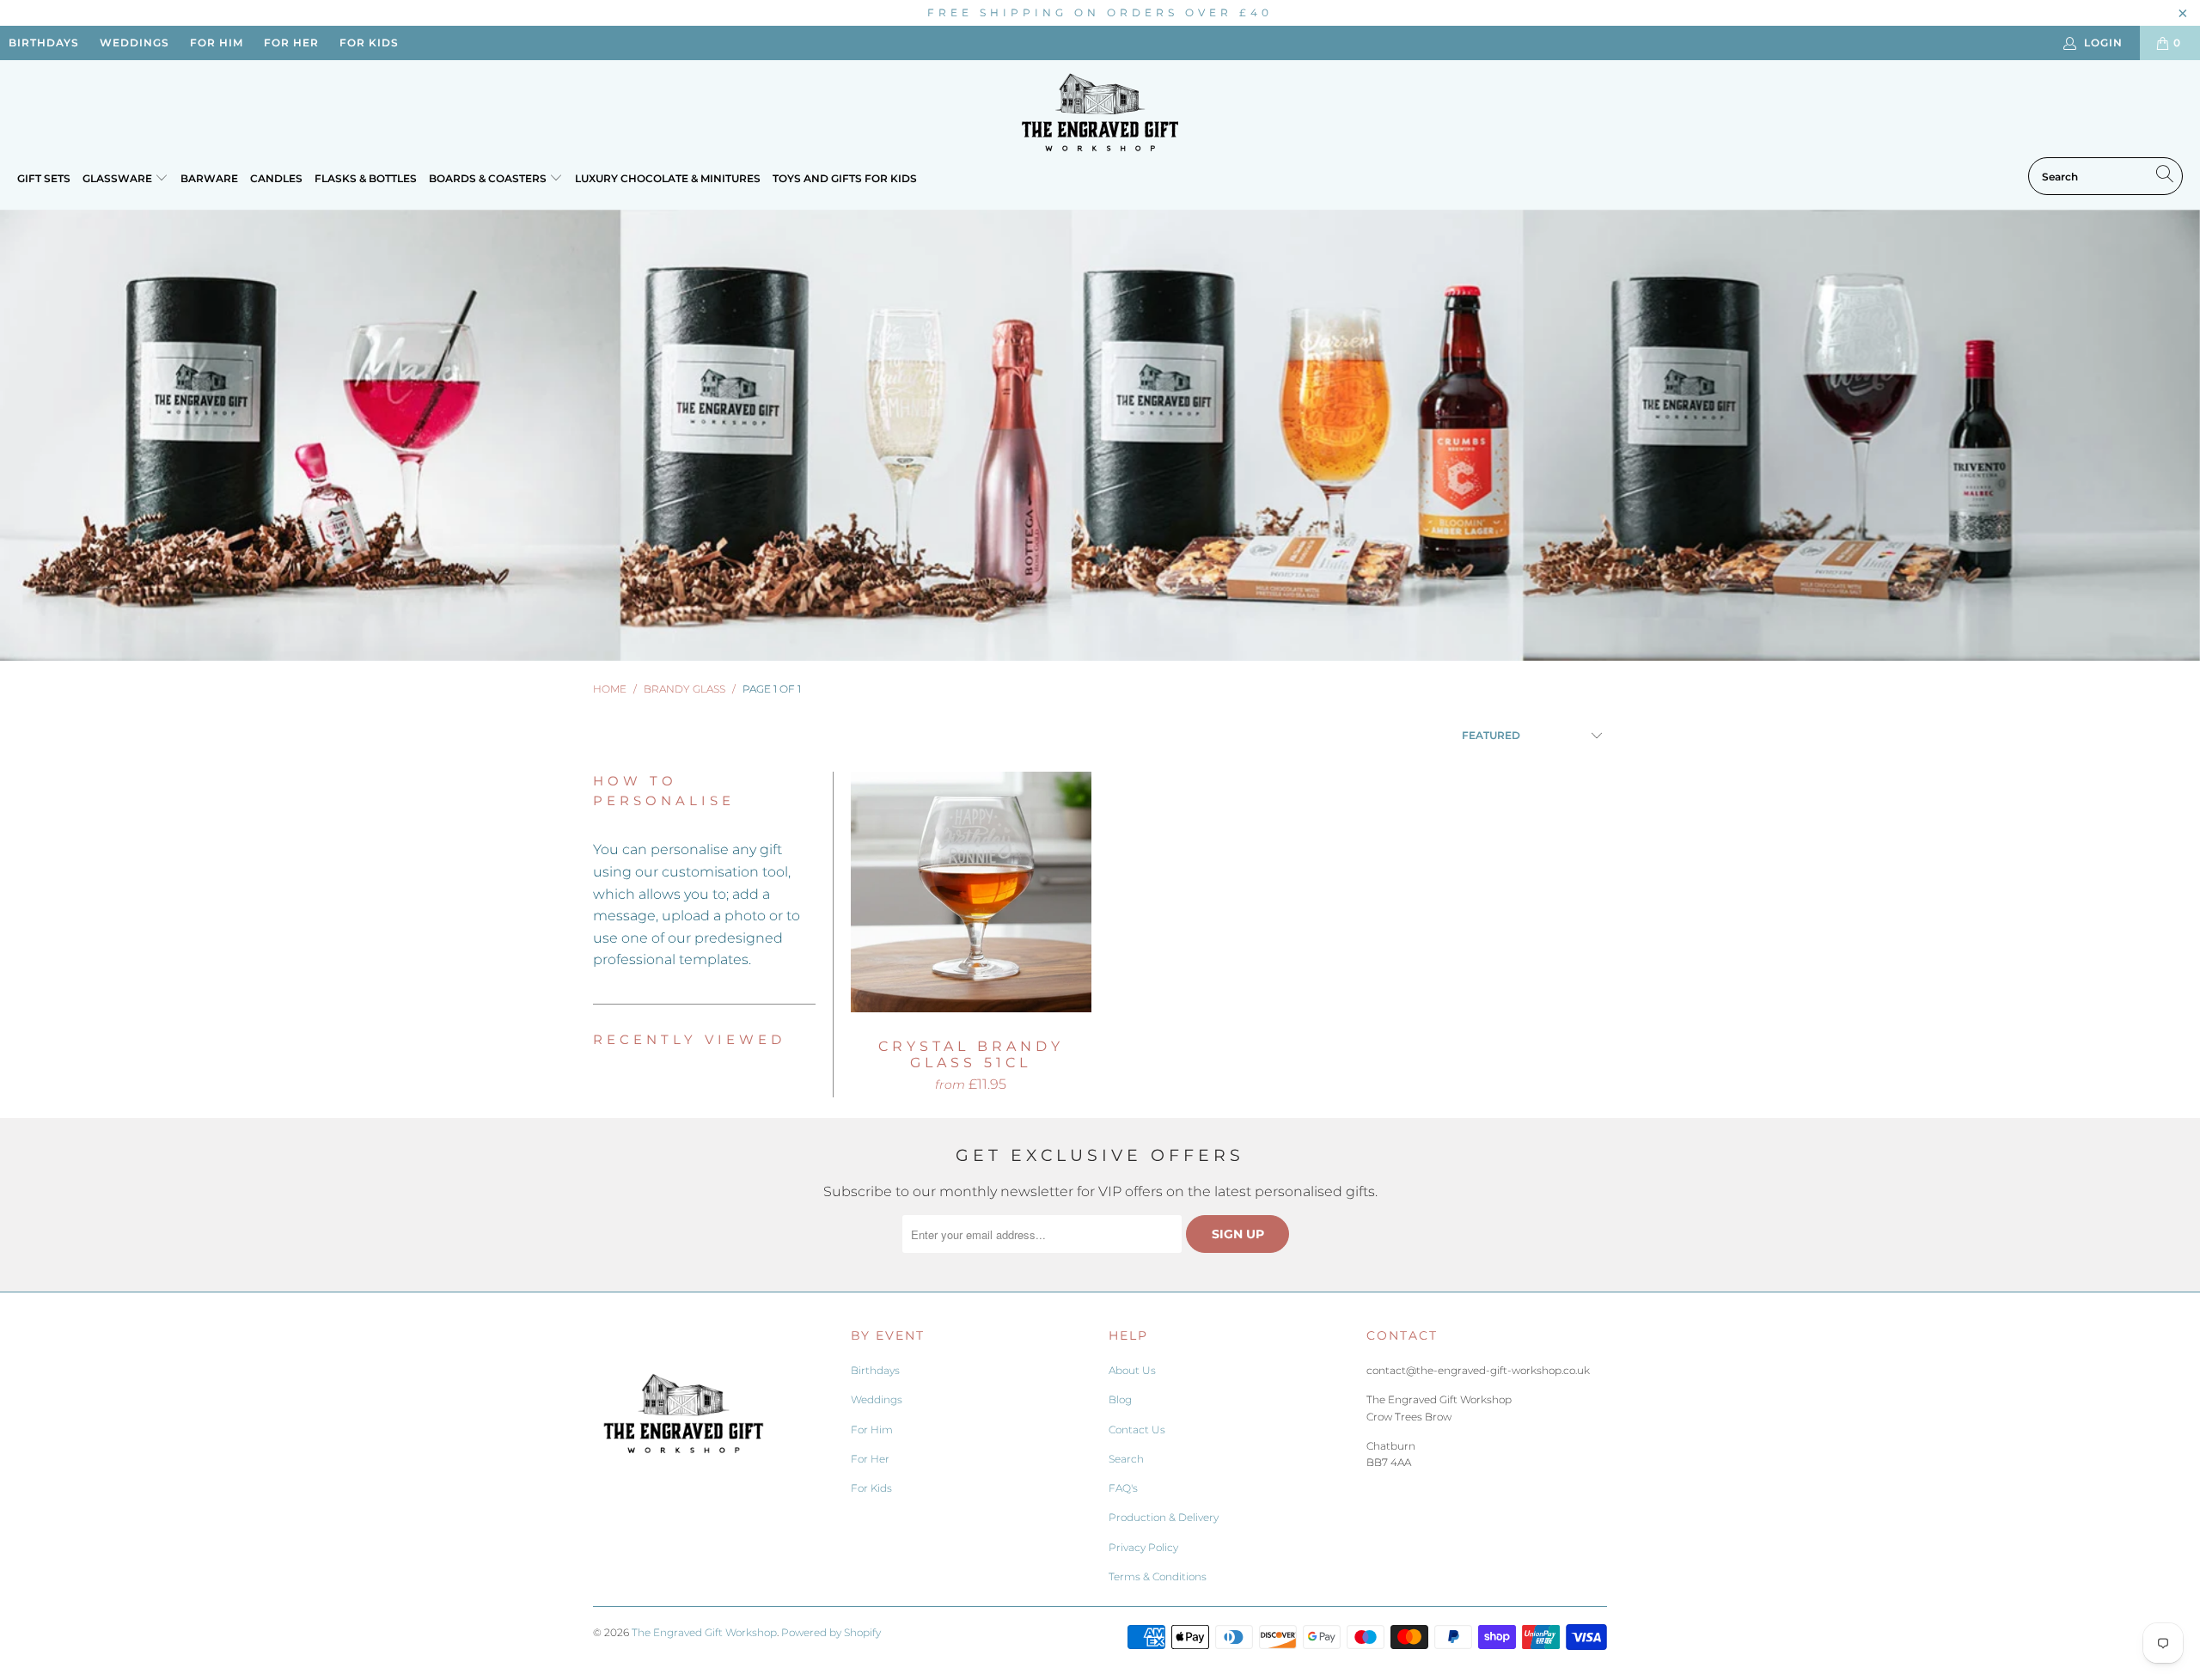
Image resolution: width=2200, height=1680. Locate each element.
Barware (209, 178)
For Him (872, 1430)
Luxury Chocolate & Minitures (668, 178)
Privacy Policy (1143, 1547)
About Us (1132, 1370)
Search (1126, 1459)
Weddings (877, 1399)
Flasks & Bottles (366, 178)
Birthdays (875, 1370)
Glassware (119, 178)
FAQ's (1123, 1488)
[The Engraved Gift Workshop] (1100, 113)
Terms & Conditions (1158, 1576)
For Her (870, 1459)
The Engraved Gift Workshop (704, 1632)
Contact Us (1137, 1430)
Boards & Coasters (489, 178)
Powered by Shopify (831, 1632)
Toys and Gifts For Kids (845, 178)
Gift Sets (44, 178)
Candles (276, 178)
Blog (1120, 1399)
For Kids (871, 1488)
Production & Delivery (1164, 1517)
